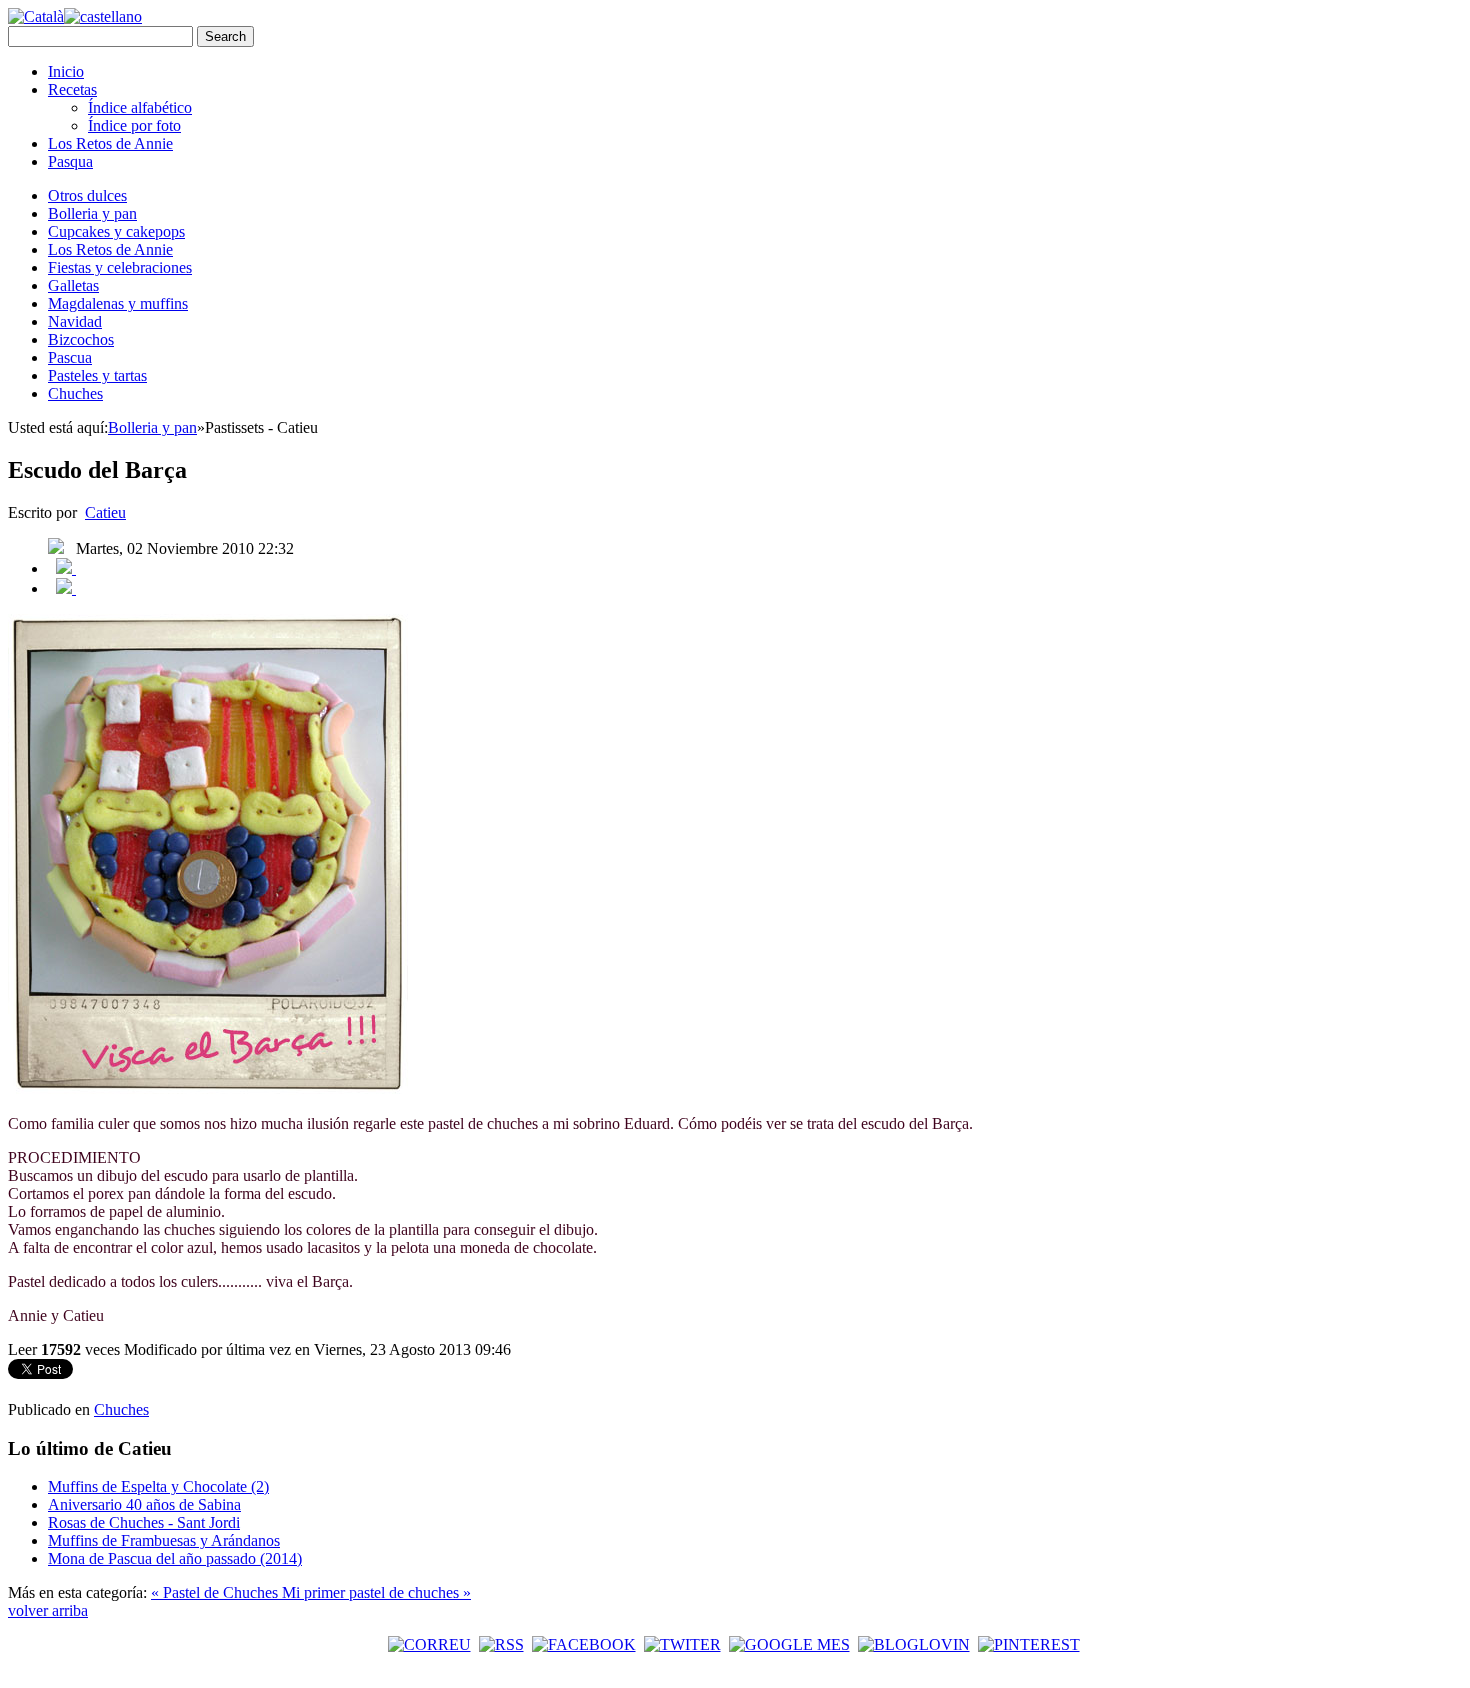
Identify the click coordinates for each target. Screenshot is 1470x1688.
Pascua (70, 357)
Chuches (75, 393)
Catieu (105, 512)
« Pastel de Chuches (216, 1592)
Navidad (75, 321)
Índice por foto (134, 125)
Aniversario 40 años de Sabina (144, 1504)
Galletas (73, 285)
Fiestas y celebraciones (120, 267)
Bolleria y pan (92, 213)
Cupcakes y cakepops (116, 231)
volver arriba (48, 1610)
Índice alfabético (140, 107)
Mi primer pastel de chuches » (376, 1592)
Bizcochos (81, 339)
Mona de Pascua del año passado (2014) (175, 1558)
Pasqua (70, 161)
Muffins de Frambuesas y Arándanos (164, 1540)
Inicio (66, 71)
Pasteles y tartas (97, 375)
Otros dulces (87, 195)
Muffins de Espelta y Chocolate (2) (158, 1486)
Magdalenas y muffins (118, 303)
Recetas (72, 89)
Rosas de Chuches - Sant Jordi (144, 1522)
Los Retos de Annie (110, 143)
